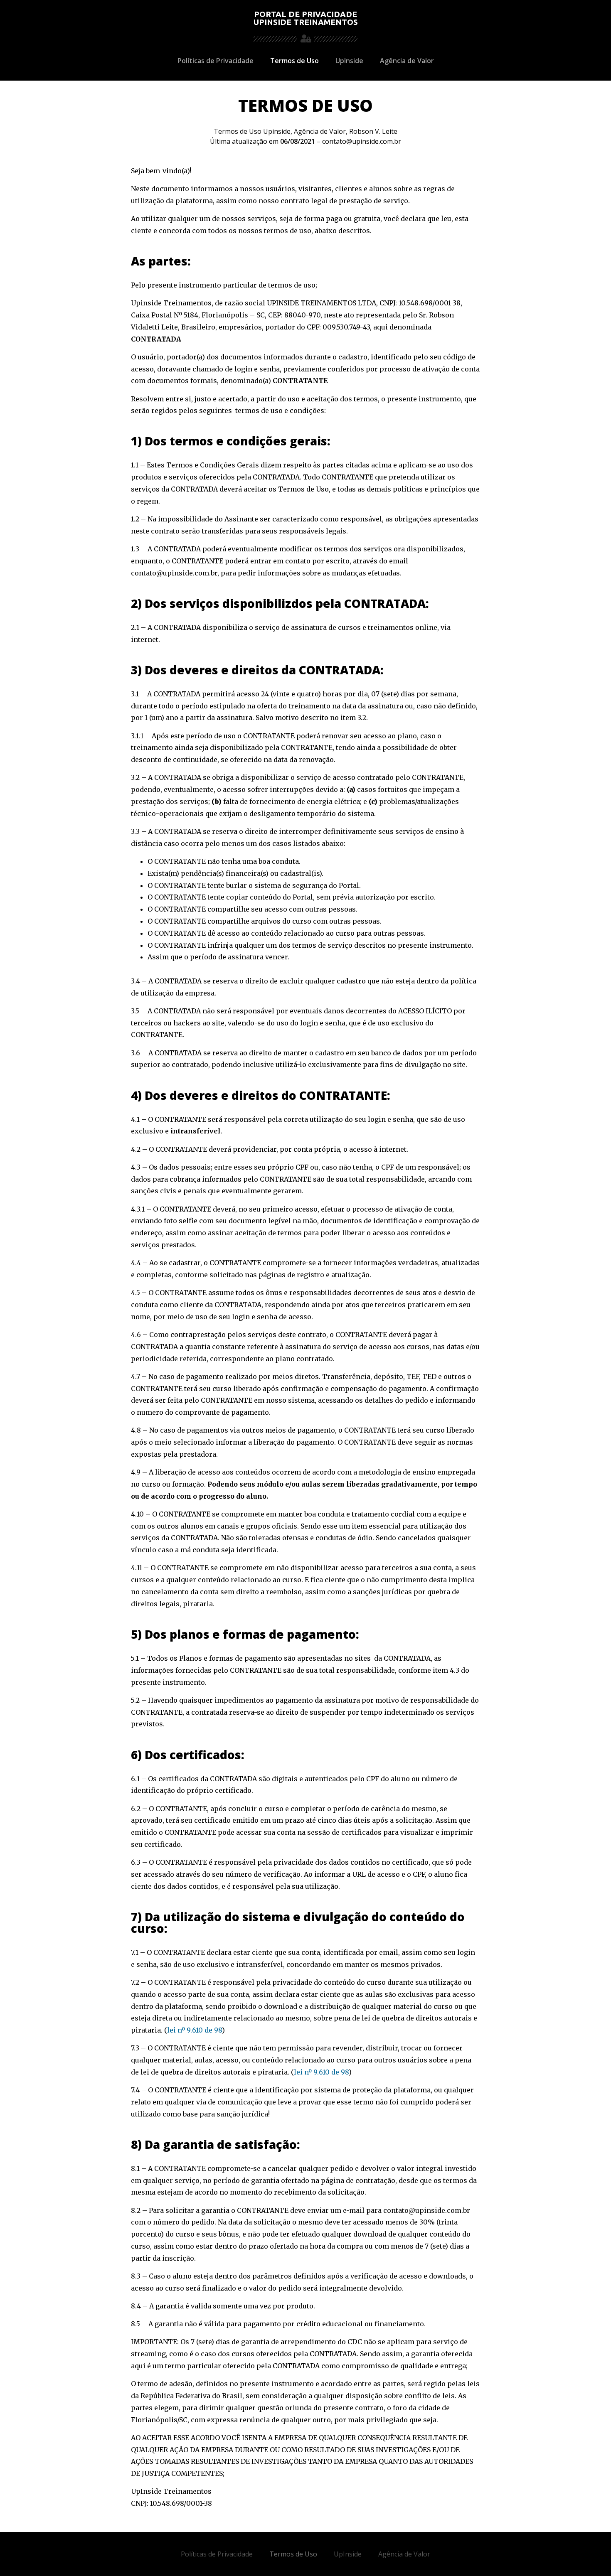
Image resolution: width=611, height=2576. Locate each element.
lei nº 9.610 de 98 (195, 2030)
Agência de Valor (407, 61)
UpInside (349, 61)
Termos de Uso (294, 61)
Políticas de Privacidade (216, 61)
